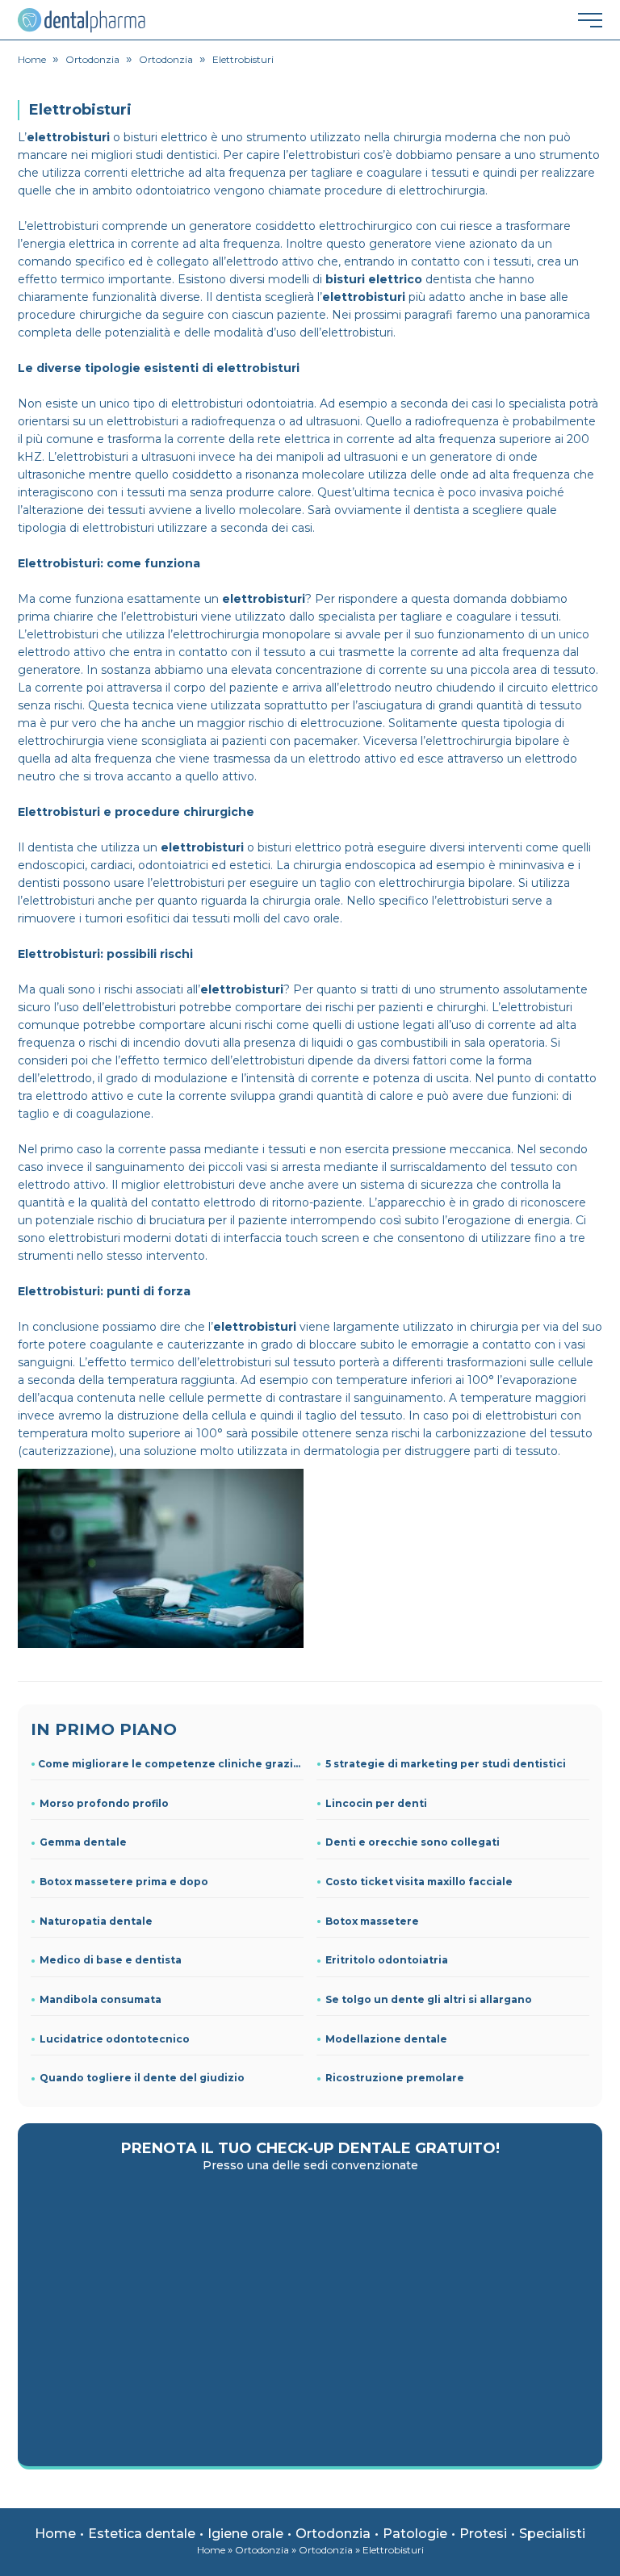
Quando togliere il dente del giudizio (142, 2078)
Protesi (483, 2534)
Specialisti (552, 2534)
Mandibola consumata (101, 1999)
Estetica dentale (142, 2534)
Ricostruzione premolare (395, 2078)
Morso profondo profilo (104, 1803)
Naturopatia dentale (96, 1921)
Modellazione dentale (386, 2039)
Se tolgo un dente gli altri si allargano (429, 1999)
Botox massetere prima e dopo (124, 1882)
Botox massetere (372, 1921)
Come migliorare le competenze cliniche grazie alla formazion (171, 1764)
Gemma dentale (83, 1842)
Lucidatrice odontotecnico (115, 2039)
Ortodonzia (333, 2534)
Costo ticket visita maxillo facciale (419, 1882)
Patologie (415, 2534)
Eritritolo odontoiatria (387, 1960)
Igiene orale (245, 2534)
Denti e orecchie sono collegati (413, 1842)
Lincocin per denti (376, 1803)
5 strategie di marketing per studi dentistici (446, 1764)
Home (55, 2534)
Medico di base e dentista (111, 1960)
